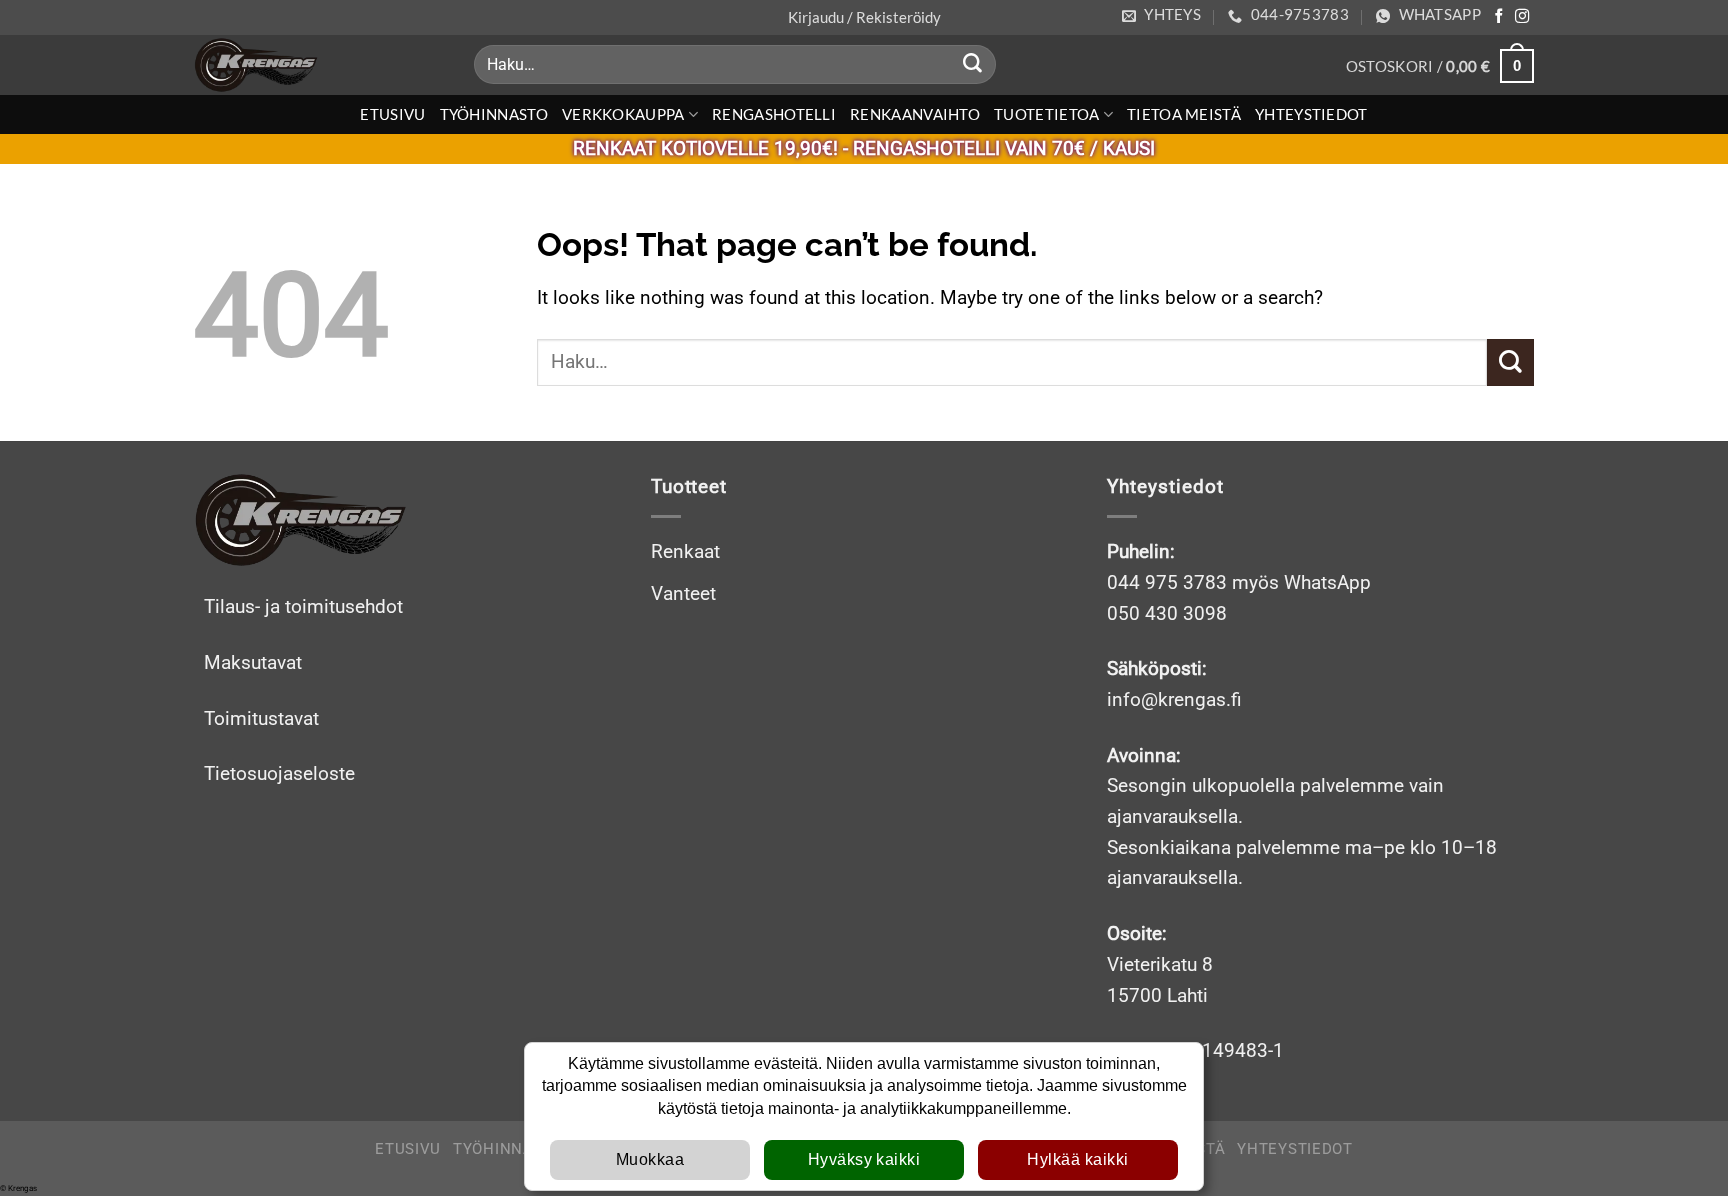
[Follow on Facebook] (1499, 17)
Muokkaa (650, 1159)
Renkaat (685, 551)
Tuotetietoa (1046, 114)
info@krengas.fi (1174, 699)
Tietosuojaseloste (279, 773)
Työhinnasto (494, 114)
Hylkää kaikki (1077, 1159)
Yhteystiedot (1311, 114)
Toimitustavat (261, 718)
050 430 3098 (1167, 613)
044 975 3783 (1167, 582)
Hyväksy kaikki (864, 1159)
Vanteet (683, 593)
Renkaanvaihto (915, 114)
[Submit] (973, 65)
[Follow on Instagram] (1522, 17)
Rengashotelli (774, 114)
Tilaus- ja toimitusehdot (303, 606)
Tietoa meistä (1184, 114)
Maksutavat (253, 662)
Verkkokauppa (623, 114)
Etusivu (392, 114)
